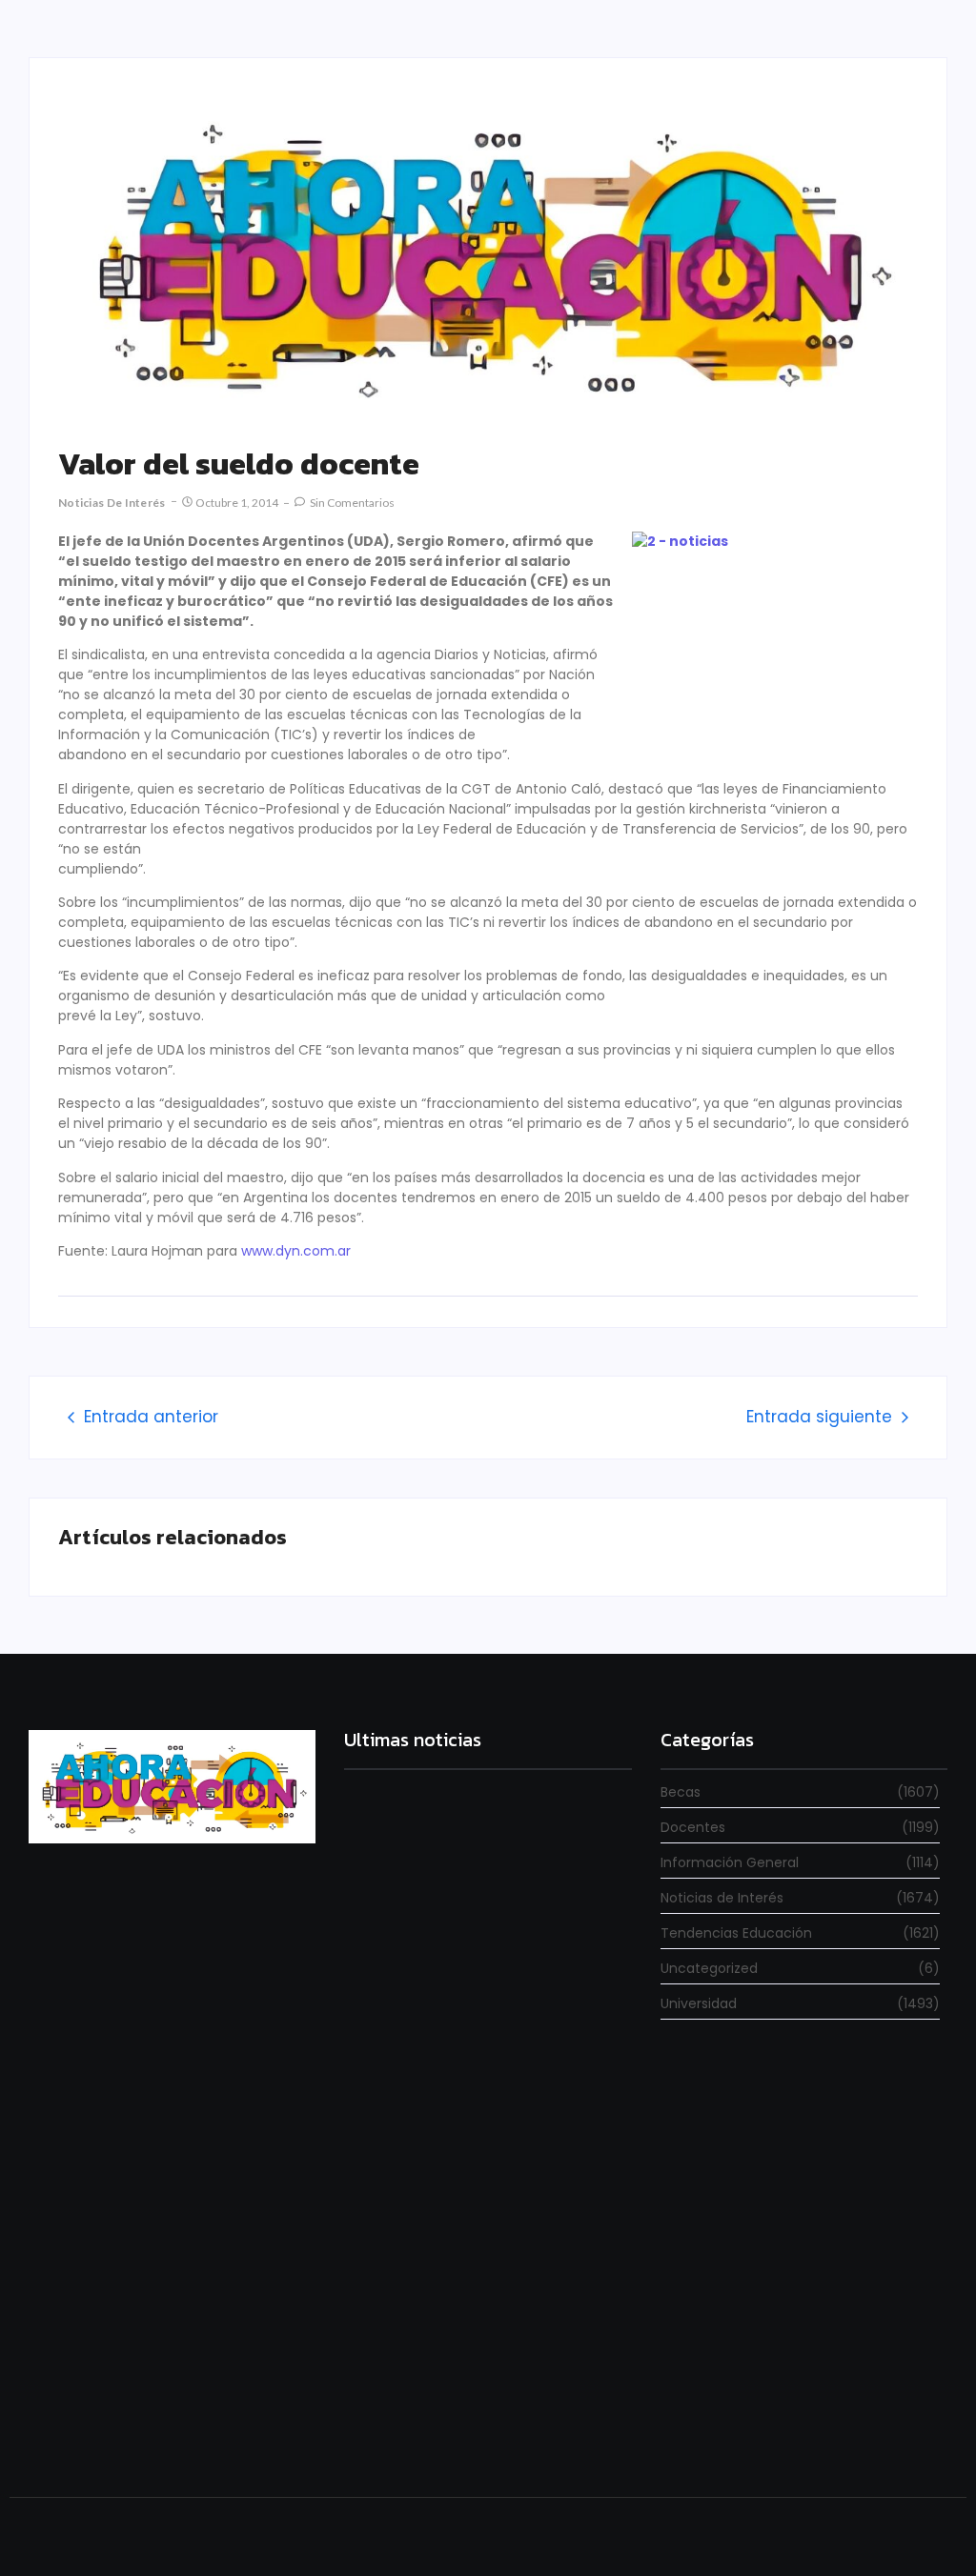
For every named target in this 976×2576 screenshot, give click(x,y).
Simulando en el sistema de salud (446, 2193)
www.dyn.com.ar (296, 1251)
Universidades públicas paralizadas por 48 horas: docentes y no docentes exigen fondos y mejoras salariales (484, 1972)
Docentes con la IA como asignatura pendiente (487, 2427)
